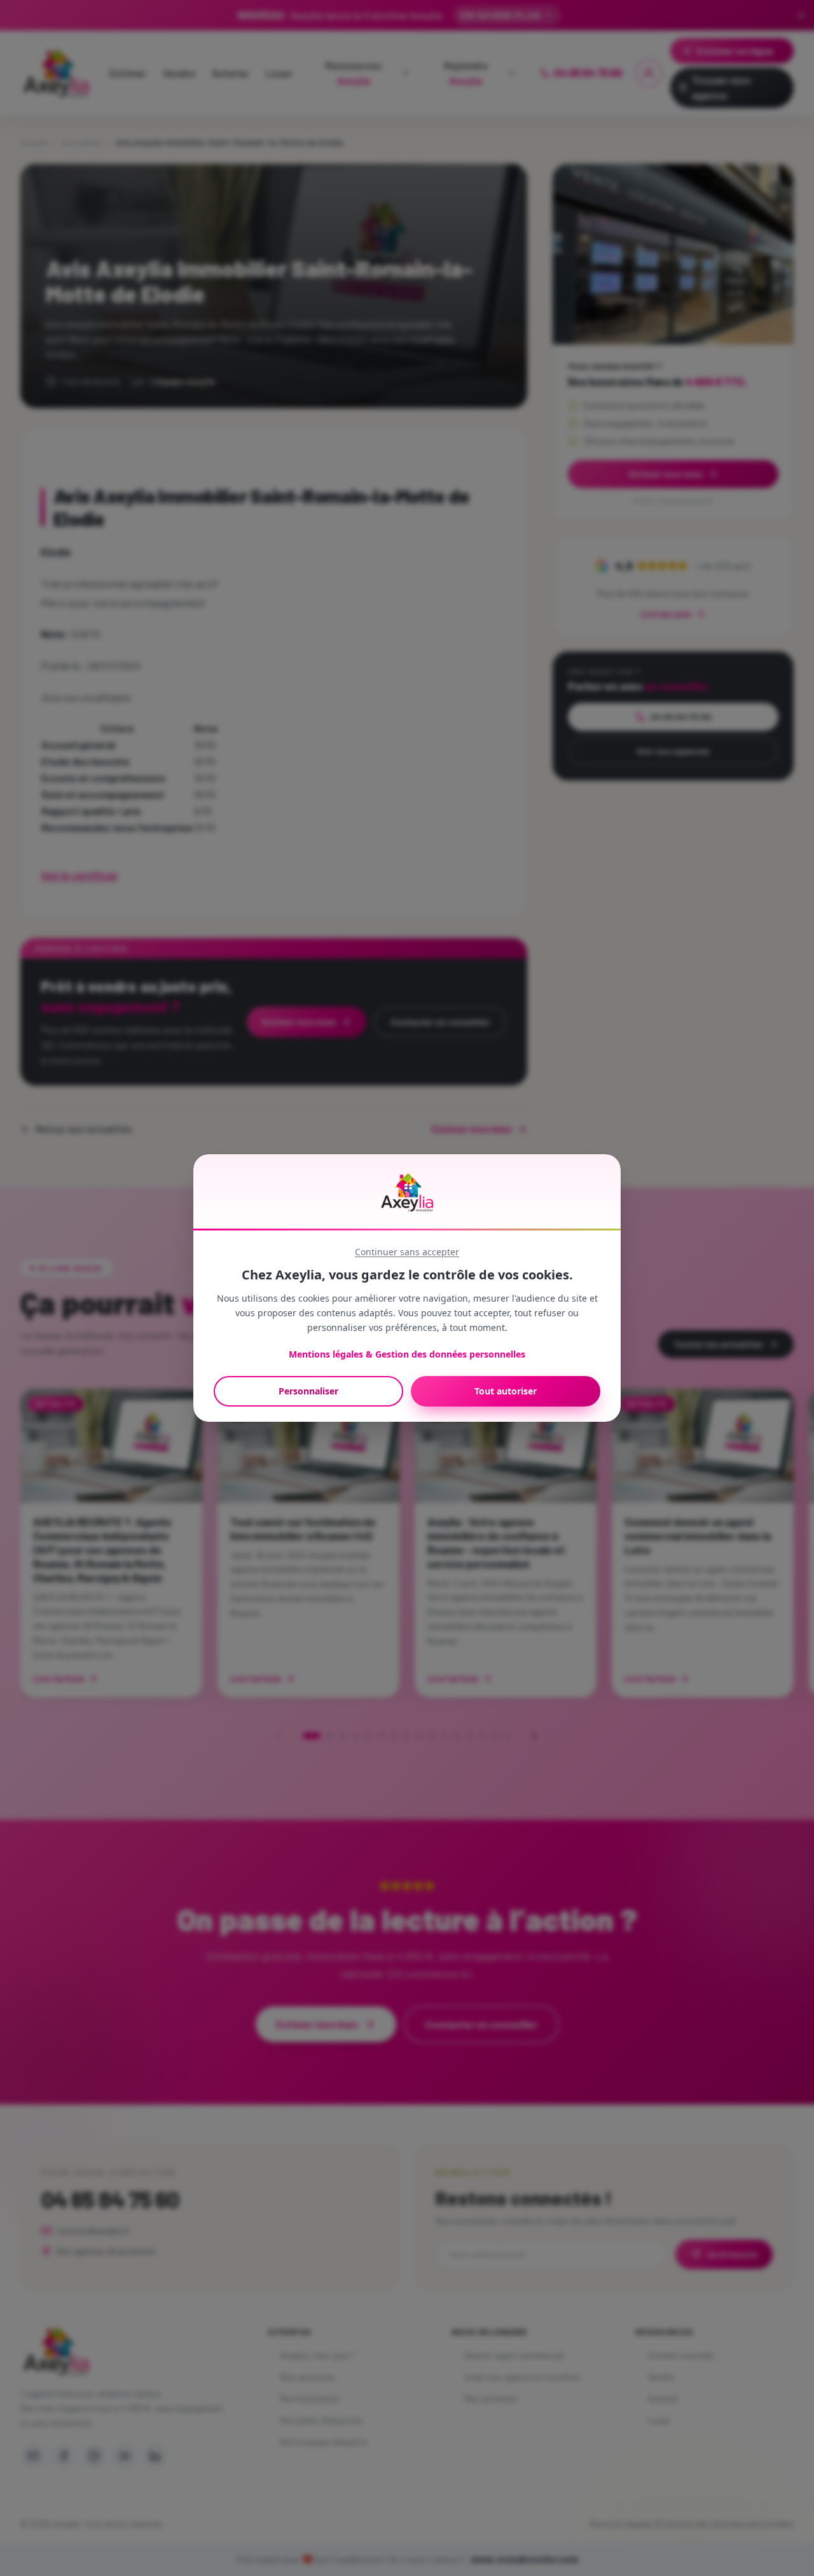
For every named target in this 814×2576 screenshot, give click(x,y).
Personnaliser (308, 1391)
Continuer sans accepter (407, 1252)
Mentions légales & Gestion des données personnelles (407, 1354)
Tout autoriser (506, 1391)
